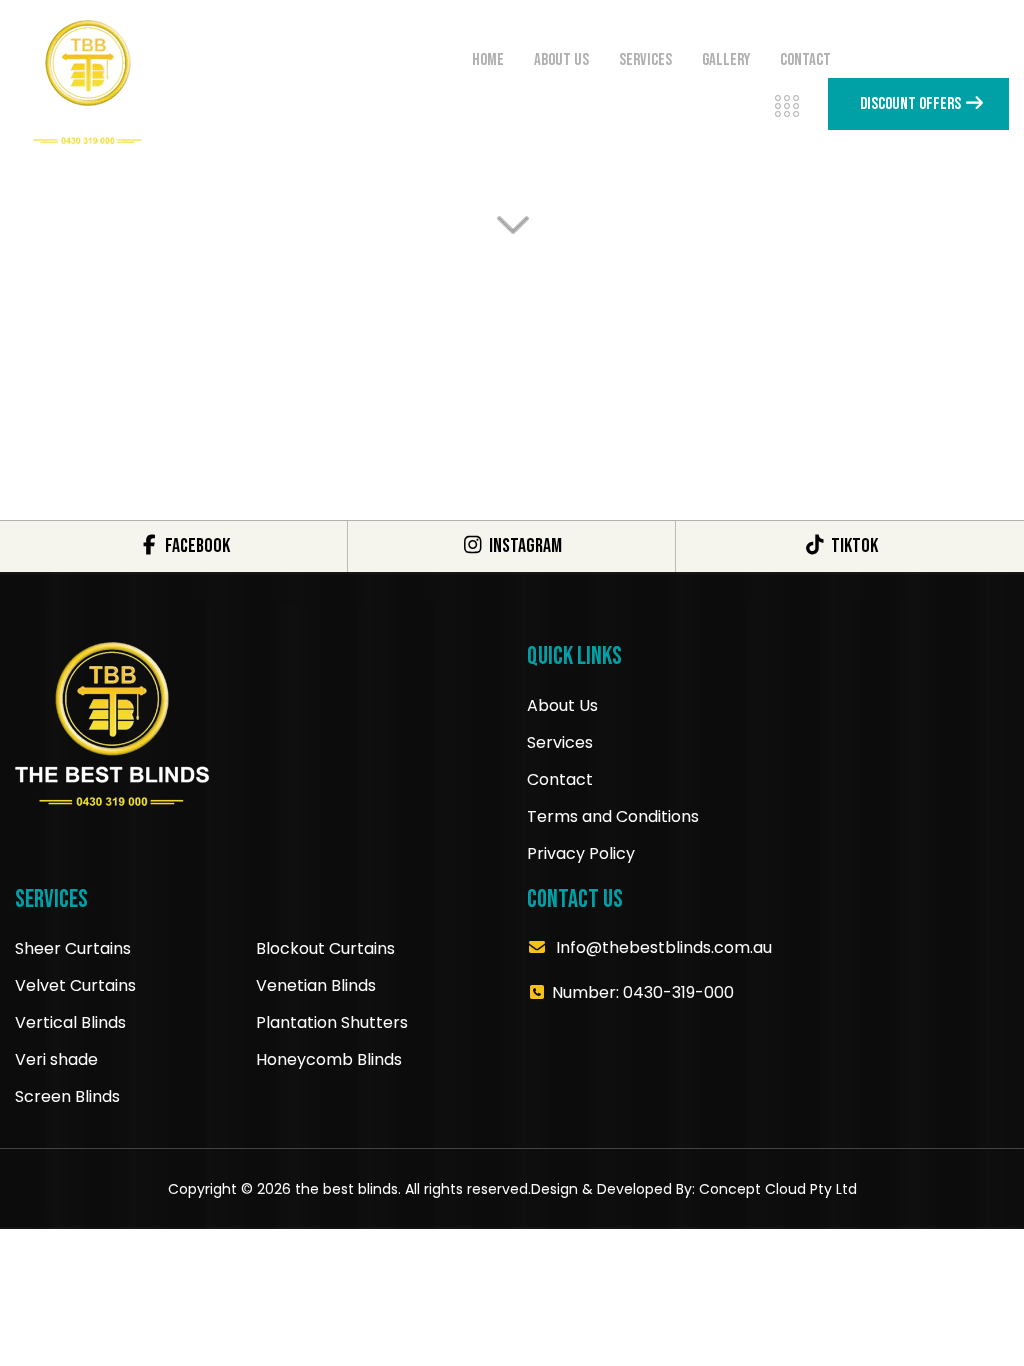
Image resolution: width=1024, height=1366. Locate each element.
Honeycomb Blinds (329, 1059)
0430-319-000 (678, 992)
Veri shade (56, 1059)
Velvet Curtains (75, 985)
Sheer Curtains (73, 948)
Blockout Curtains (325, 948)
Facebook (196, 546)
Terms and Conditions (613, 816)
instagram (524, 546)
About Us (562, 705)
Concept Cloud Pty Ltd (778, 1189)
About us (561, 60)
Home (488, 60)
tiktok (853, 546)
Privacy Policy (581, 853)
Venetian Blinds (316, 985)
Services (645, 60)
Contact (805, 60)
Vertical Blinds (70, 1022)
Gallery (726, 60)
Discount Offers (912, 104)
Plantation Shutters (332, 1022)
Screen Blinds (67, 1096)
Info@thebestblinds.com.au (664, 947)
